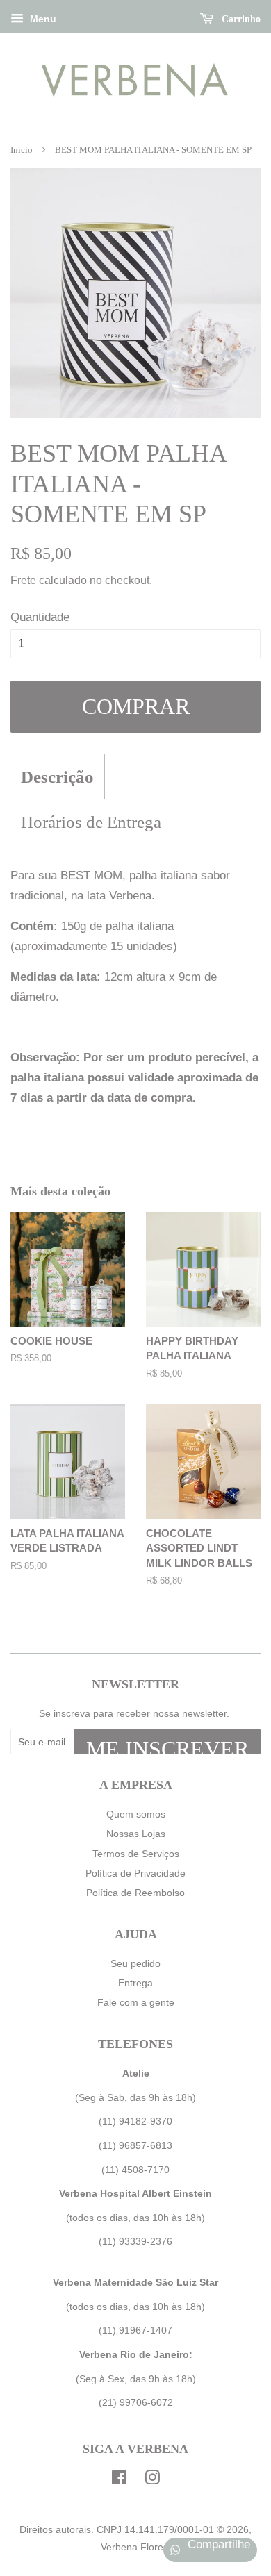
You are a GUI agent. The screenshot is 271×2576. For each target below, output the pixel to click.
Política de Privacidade (135, 1873)
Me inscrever (167, 1745)
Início (22, 150)
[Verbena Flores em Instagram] (152, 2480)
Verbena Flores (134, 2547)
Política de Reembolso (135, 1893)
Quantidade (40, 617)
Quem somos (136, 1814)
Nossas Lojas (136, 1834)
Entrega (135, 1983)
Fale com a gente (136, 2002)
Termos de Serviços (136, 1854)
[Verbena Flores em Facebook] (119, 2480)
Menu (42, 19)
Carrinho (240, 19)
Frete (23, 580)
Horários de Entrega (91, 822)
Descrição (57, 777)
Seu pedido (135, 1963)
